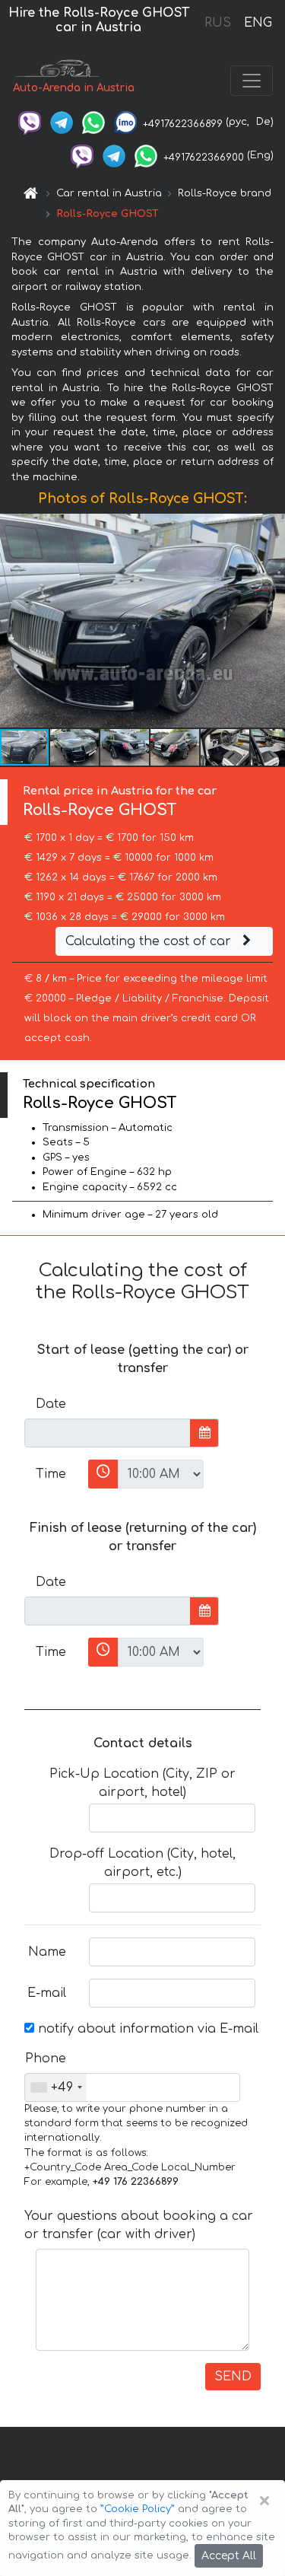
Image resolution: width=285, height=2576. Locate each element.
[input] (108, 1433)
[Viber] (30, 122)
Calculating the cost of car (150, 941)
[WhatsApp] (93, 122)
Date (51, 1404)
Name (47, 1952)
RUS (218, 23)
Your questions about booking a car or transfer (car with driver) (139, 2225)
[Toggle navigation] (252, 81)
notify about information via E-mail (146, 2029)
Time (51, 1474)
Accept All (229, 2556)
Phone (46, 2059)
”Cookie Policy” (138, 2509)
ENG (258, 23)
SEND (233, 2377)
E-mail (47, 1993)
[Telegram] (62, 122)
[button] (271, 621)
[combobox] (56, 2087)
